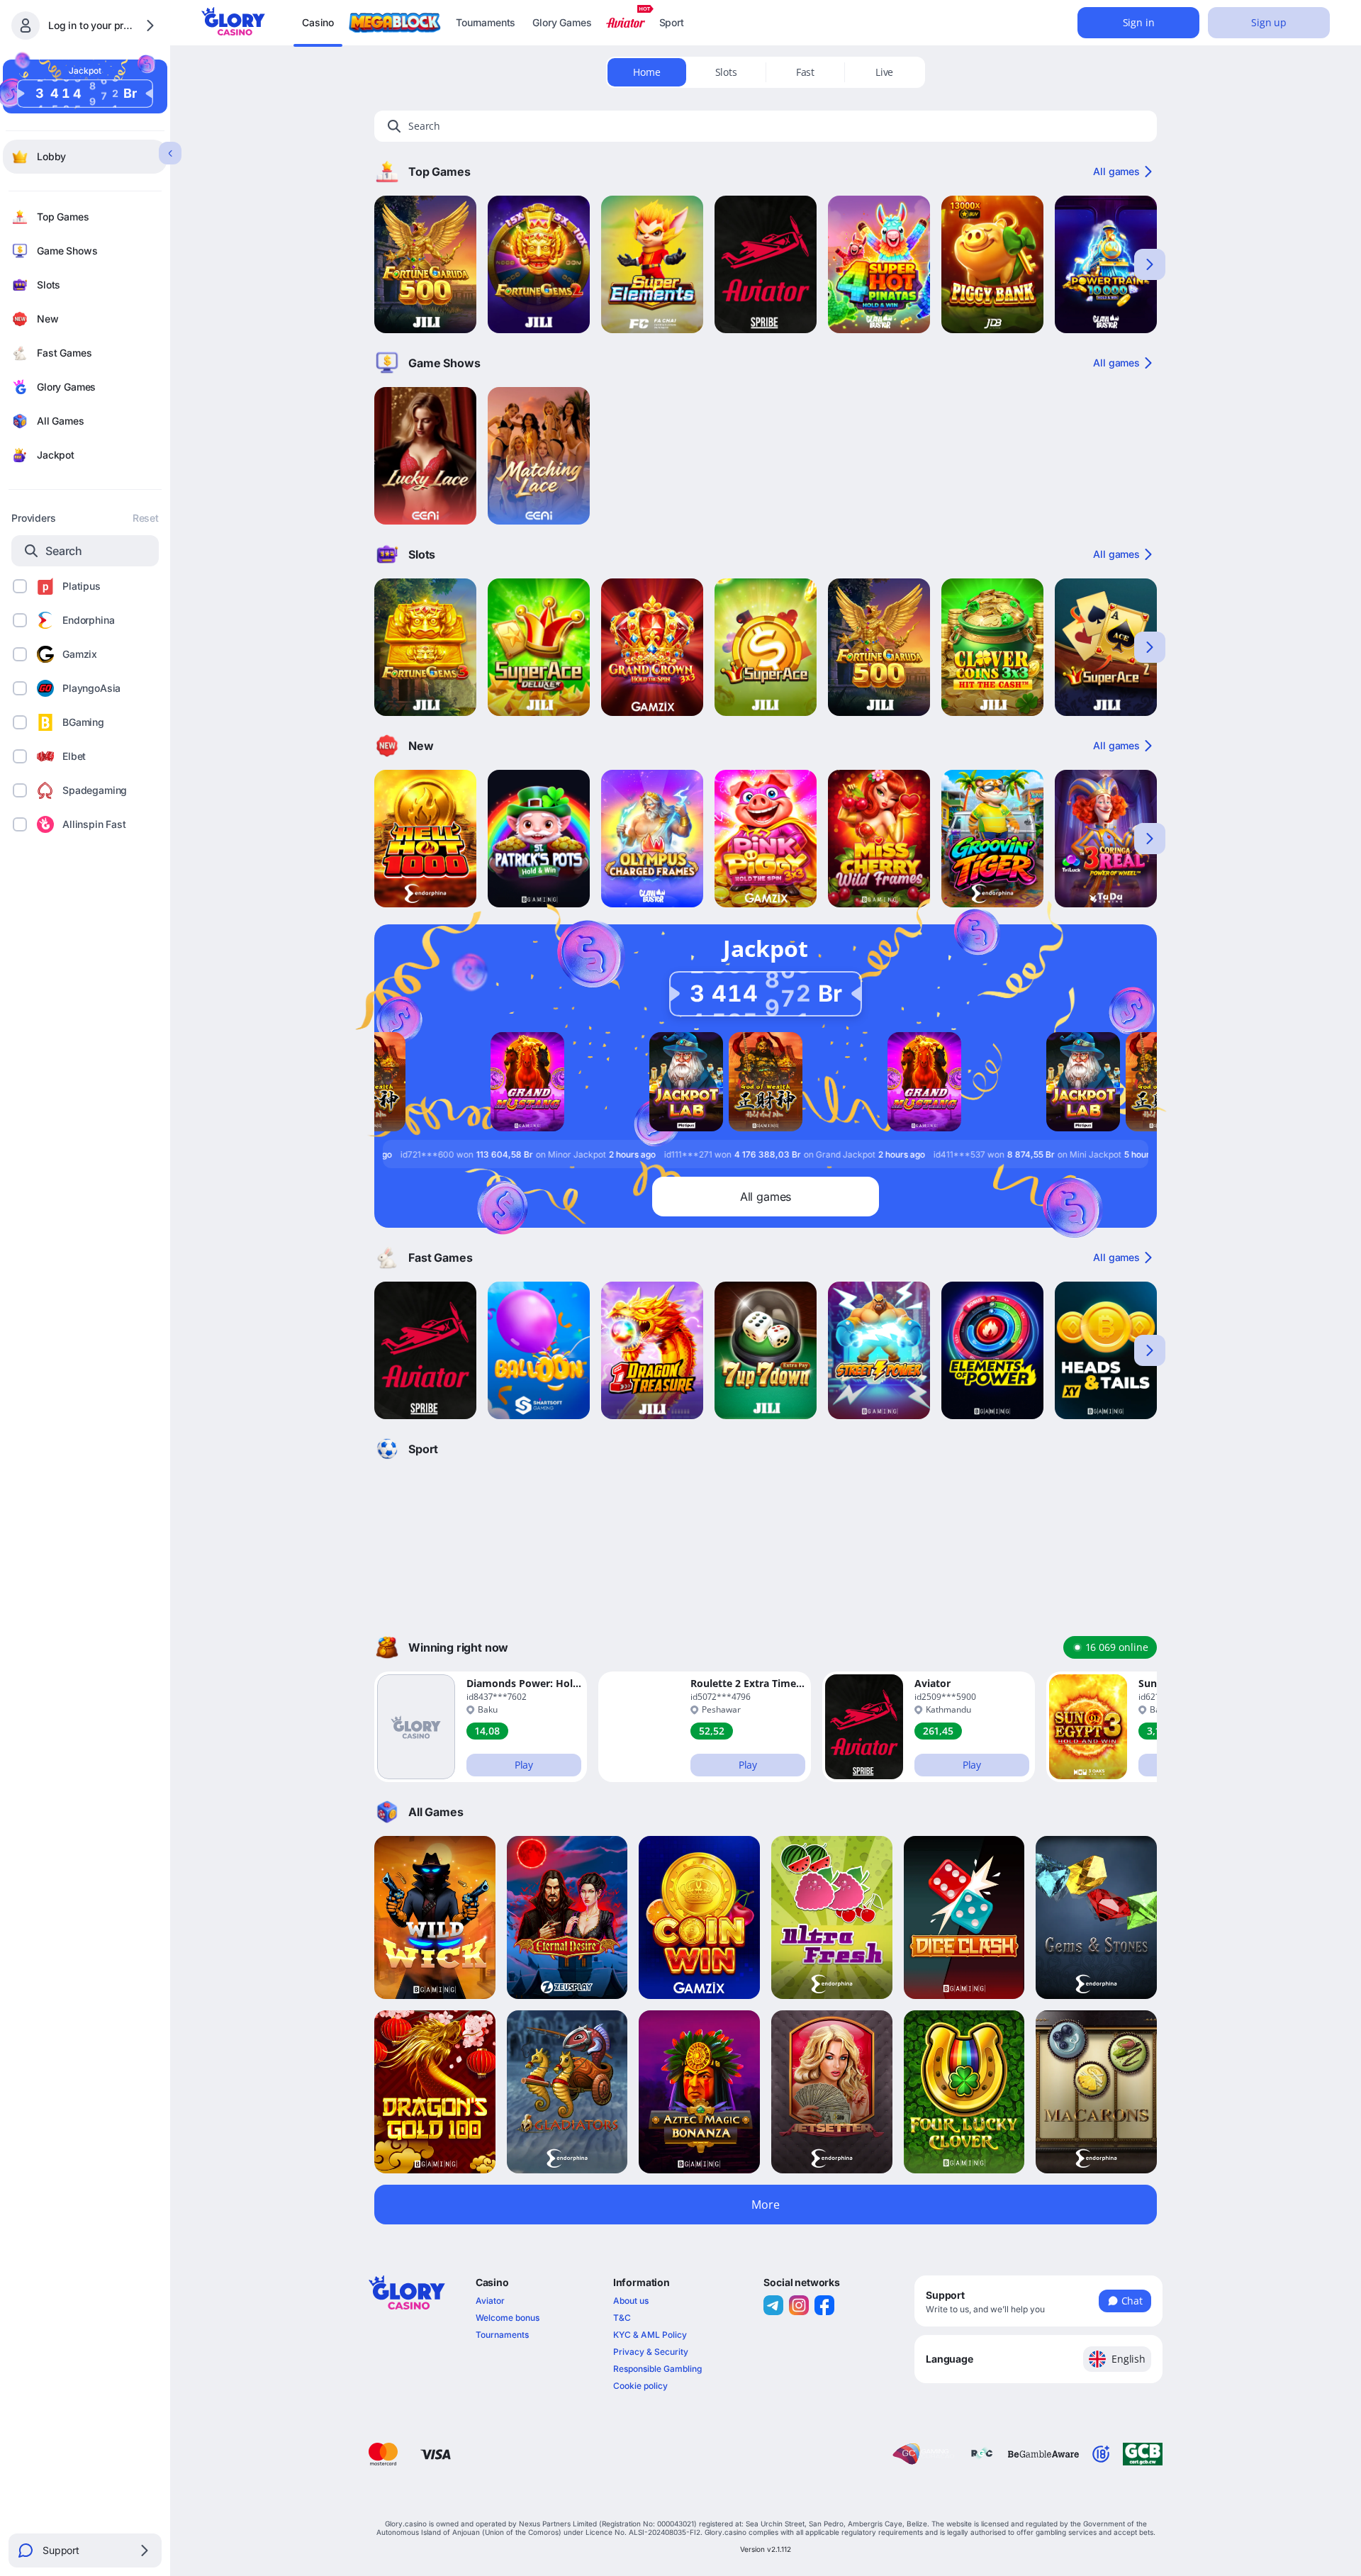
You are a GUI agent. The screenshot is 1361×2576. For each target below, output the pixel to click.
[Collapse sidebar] (170, 153)
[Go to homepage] (233, 21)
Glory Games (562, 22)
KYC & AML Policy (650, 2335)
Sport (672, 22)
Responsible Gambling (657, 2369)
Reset (146, 518)
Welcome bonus (508, 2318)
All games (1116, 171)
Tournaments (486, 22)
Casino (318, 22)
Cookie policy (640, 2386)
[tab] (647, 72)
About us (631, 2301)
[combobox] (1038, 2359)
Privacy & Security (651, 2352)
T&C (622, 2318)
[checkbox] (20, 586)
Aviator (490, 2301)
